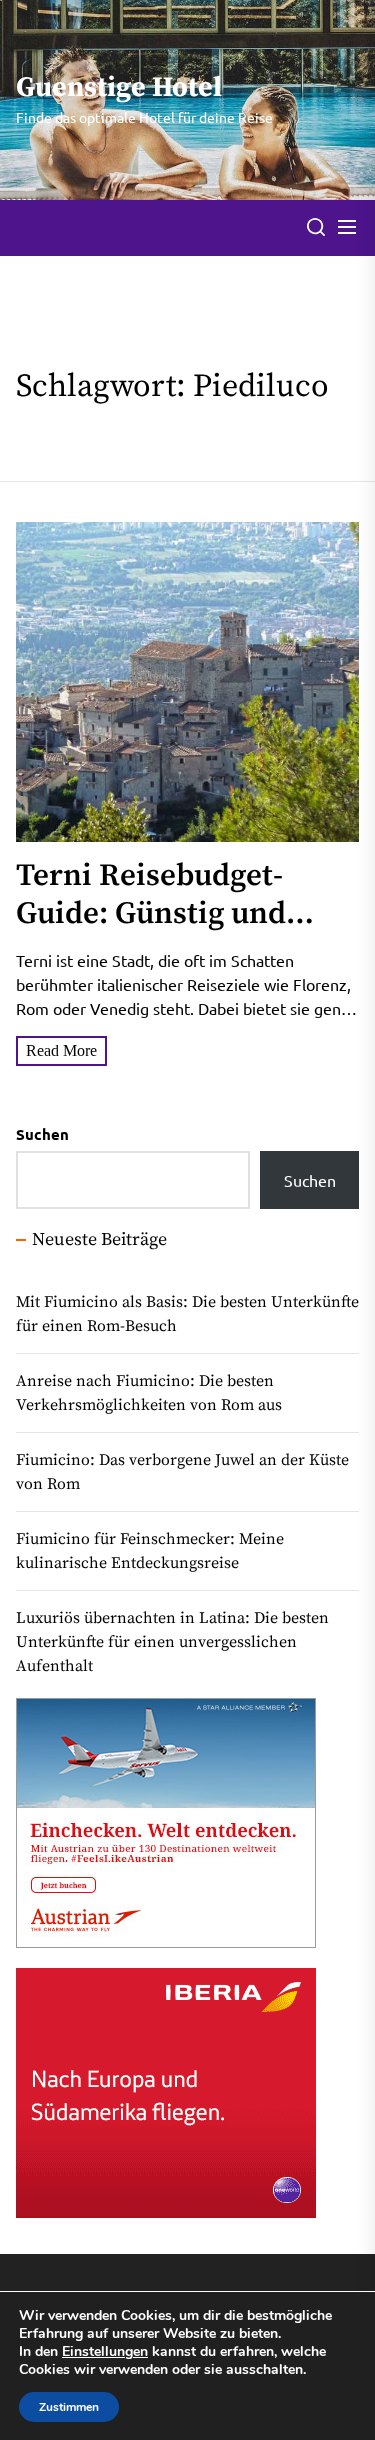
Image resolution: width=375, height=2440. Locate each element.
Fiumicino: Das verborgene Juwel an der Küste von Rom (182, 1472)
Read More (61, 1050)
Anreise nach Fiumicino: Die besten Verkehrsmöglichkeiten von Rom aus (149, 1393)
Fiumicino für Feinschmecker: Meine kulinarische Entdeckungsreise (150, 1551)
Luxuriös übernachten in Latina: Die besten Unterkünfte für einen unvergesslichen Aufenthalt (172, 1642)
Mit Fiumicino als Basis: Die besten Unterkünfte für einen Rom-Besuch (187, 1314)
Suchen (42, 1134)
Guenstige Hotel (119, 88)
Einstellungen (105, 2352)
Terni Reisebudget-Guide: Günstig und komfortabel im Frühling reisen (151, 932)
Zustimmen (69, 2407)
